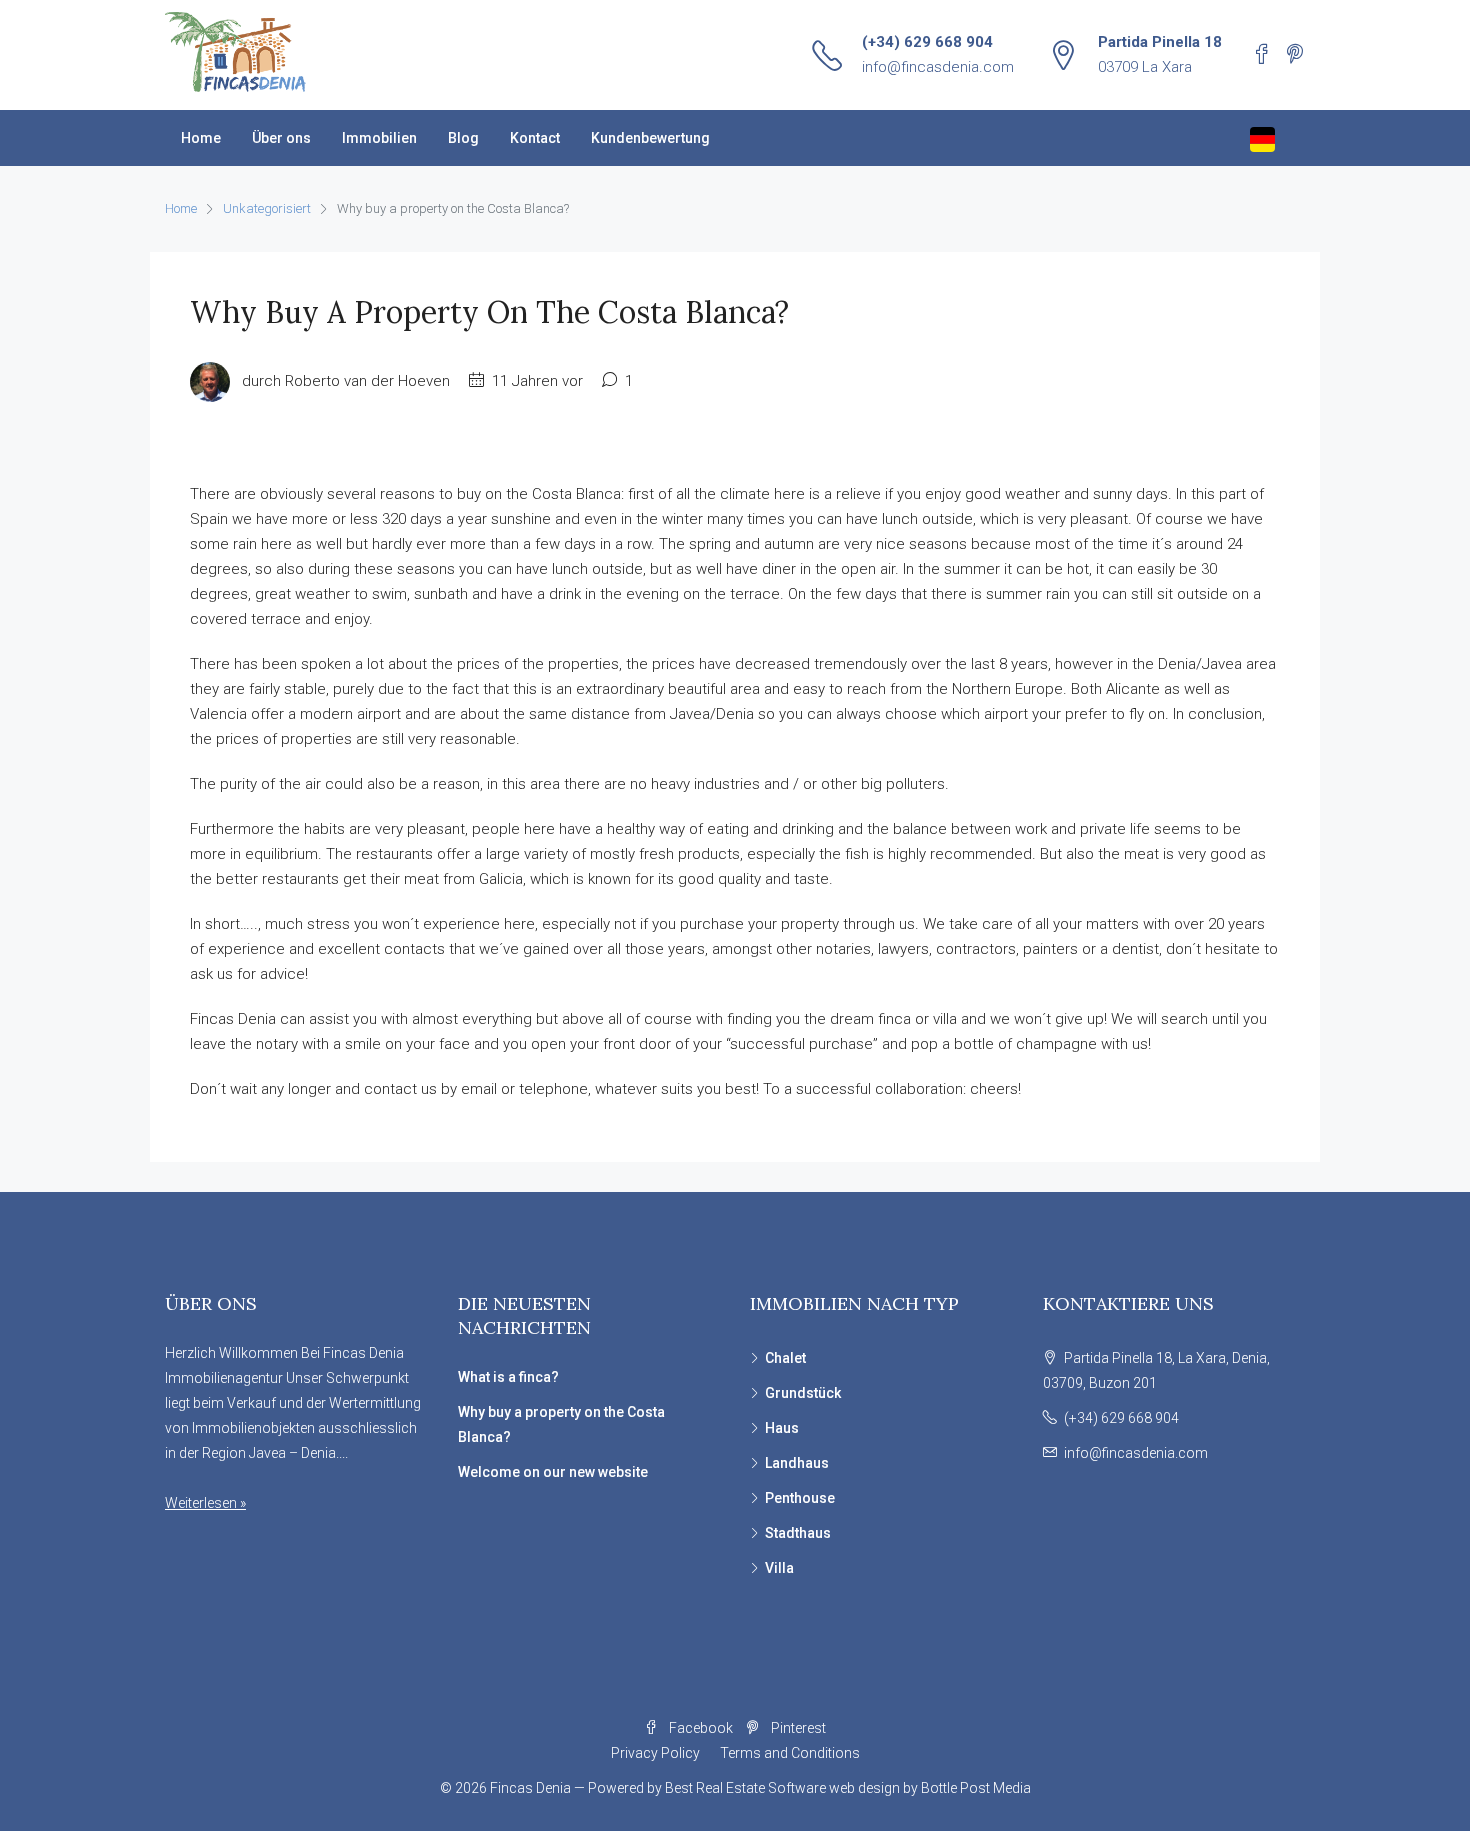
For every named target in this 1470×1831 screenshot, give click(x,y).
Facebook (701, 1728)
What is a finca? (508, 1377)
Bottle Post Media (976, 1788)
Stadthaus (798, 1533)
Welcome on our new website (553, 1472)
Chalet (785, 1358)
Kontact (535, 138)
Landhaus (797, 1463)
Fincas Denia (530, 1788)
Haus (782, 1428)
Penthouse (800, 1498)
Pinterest (797, 1728)
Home (201, 138)
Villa (779, 1568)
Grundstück (803, 1393)
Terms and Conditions (790, 1753)
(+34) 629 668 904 (927, 42)
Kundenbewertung (650, 138)
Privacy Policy (655, 1753)
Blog (463, 138)
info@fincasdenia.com (938, 67)
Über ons (281, 138)
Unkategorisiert (267, 208)
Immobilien (379, 138)
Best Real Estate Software (745, 1788)
